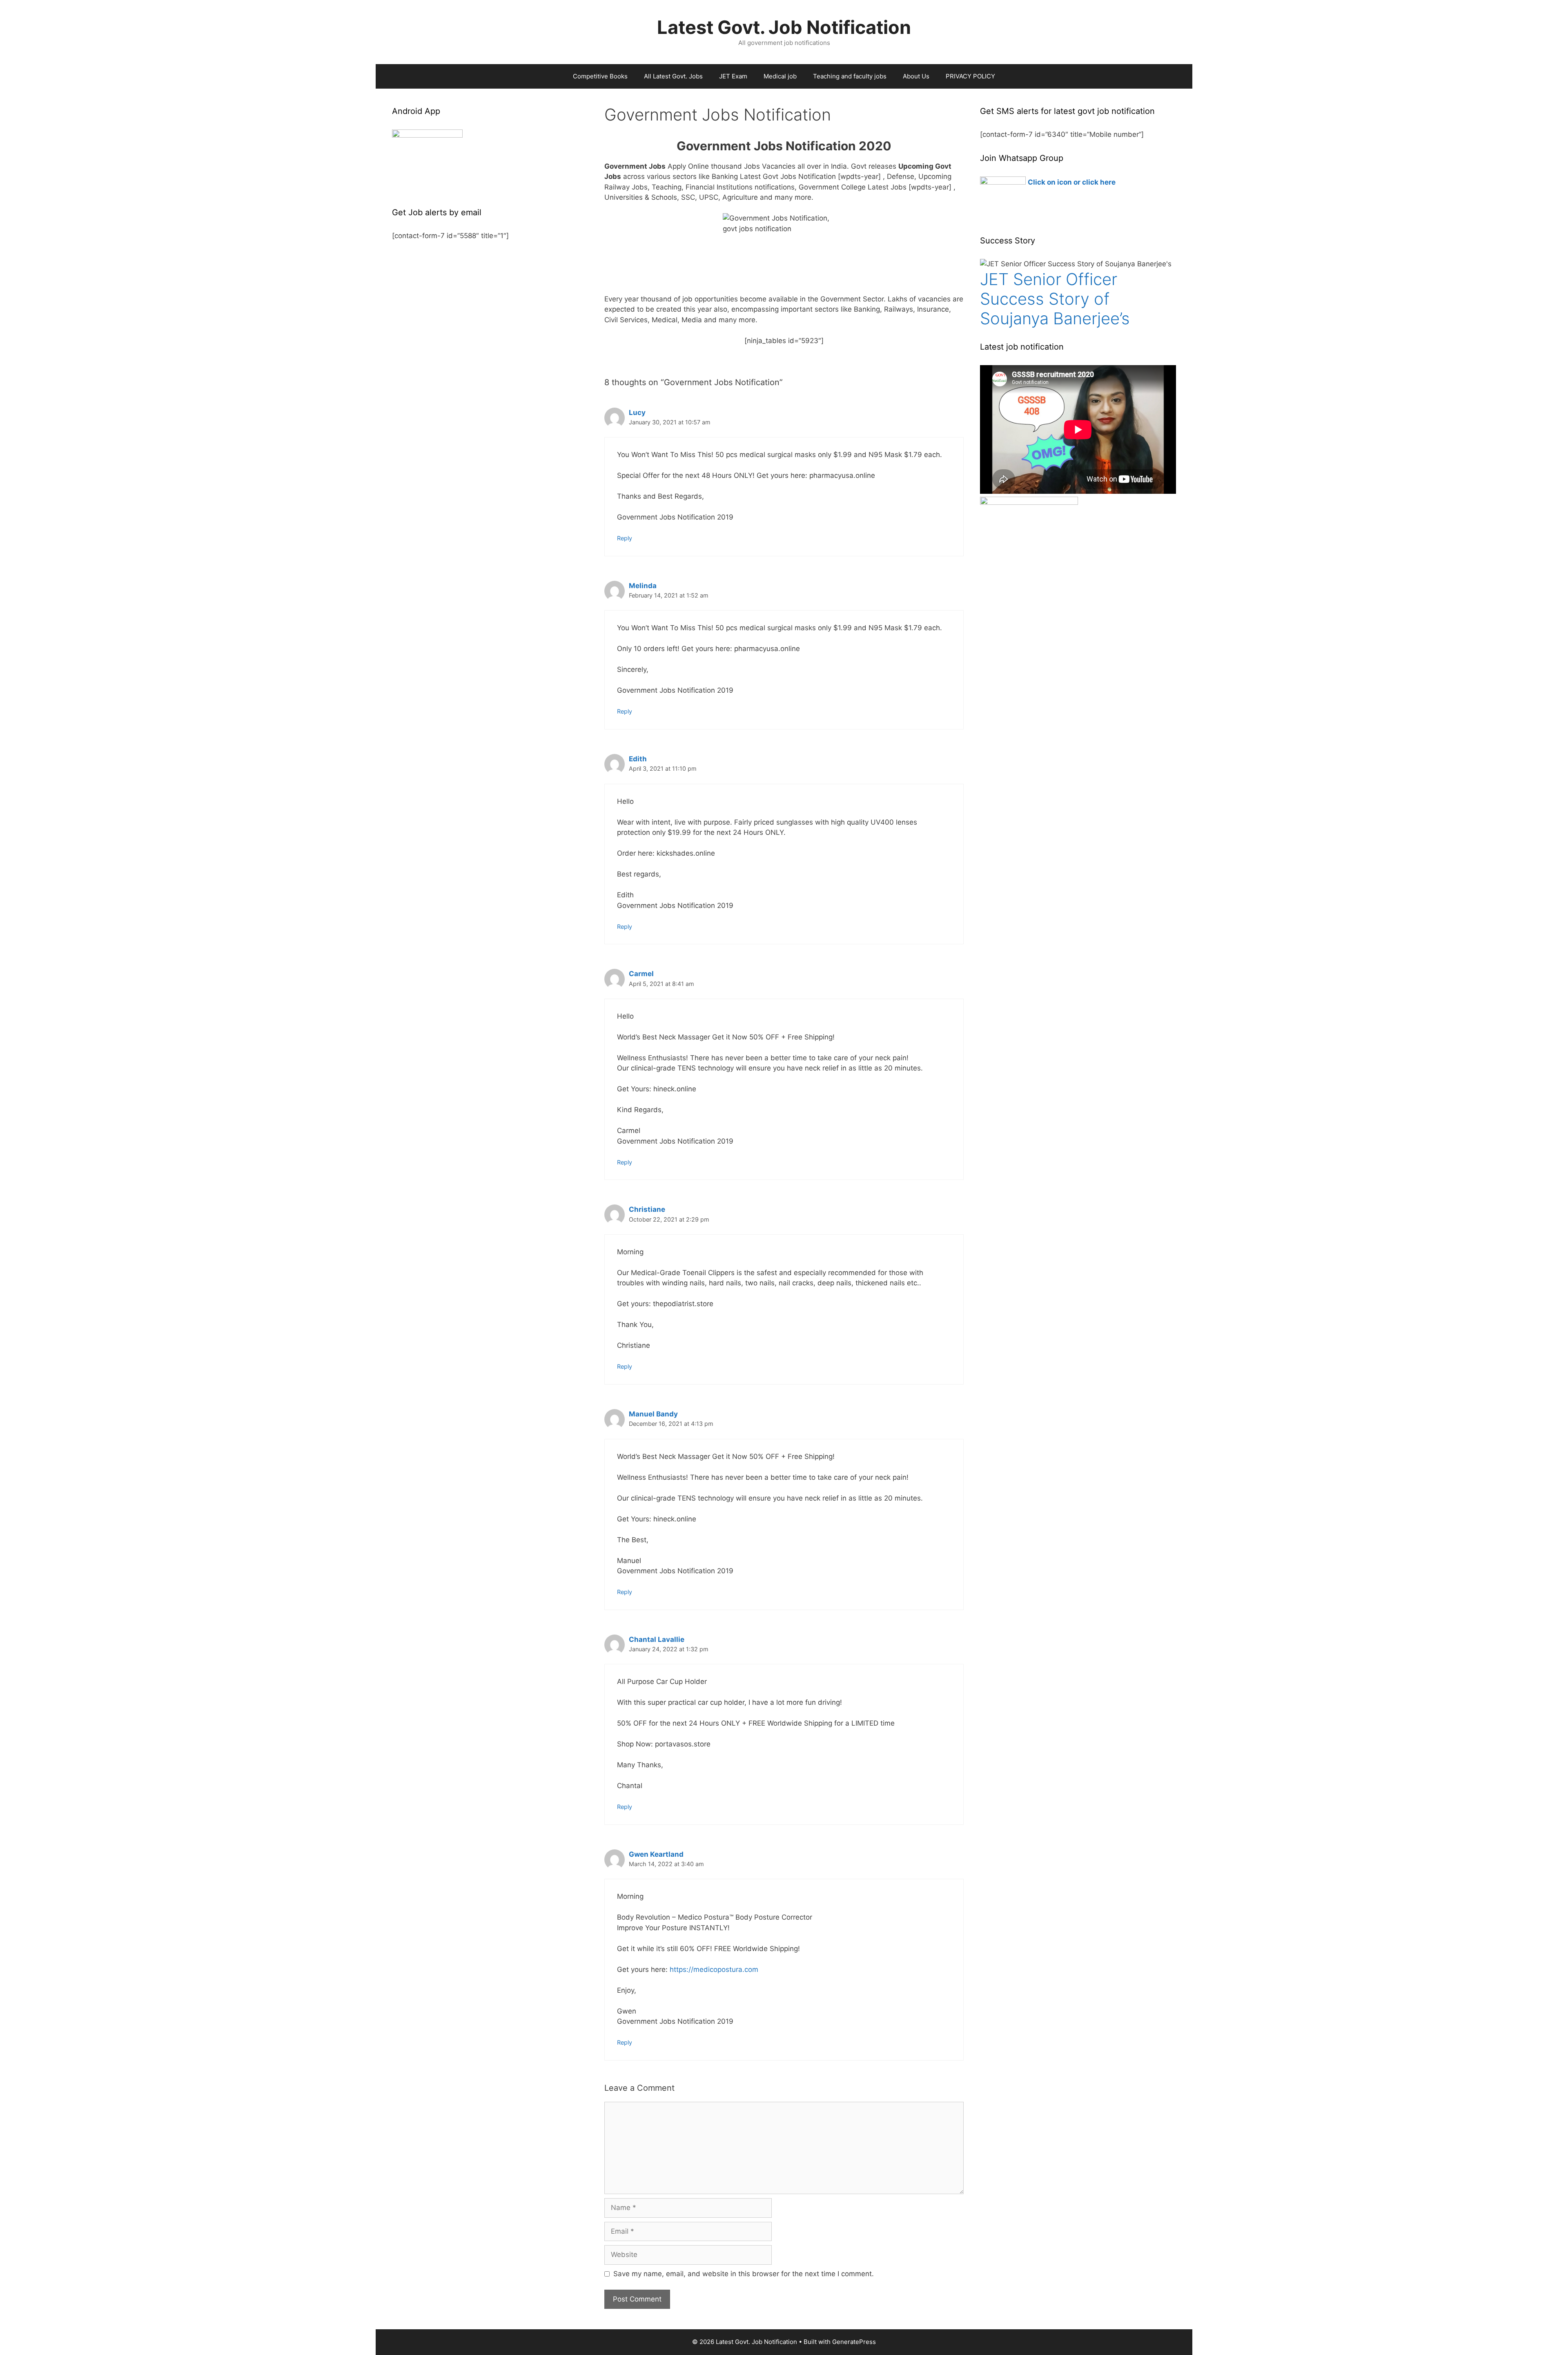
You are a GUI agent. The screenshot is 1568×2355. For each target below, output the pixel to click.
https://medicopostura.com (714, 1969)
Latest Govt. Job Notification (784, 27)
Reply (625, 538)
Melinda (643, 586)
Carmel (641, 974)
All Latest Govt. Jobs (673, 76)
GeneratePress (854, 2342)
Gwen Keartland (656, 1854)
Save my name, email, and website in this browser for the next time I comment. (744, 2274)
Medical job (780, 76)
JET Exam (733, 76)
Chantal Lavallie (657, 1639)
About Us (916, 76)
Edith (638, 759)
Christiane (647, 1209)
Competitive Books (600, 76)
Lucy (637, 413)
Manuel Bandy (653, 1414)
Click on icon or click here (1072, 182)
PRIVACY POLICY (970, 76)
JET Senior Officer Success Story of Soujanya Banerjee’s (1055, 299)
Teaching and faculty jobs (850, 76)
